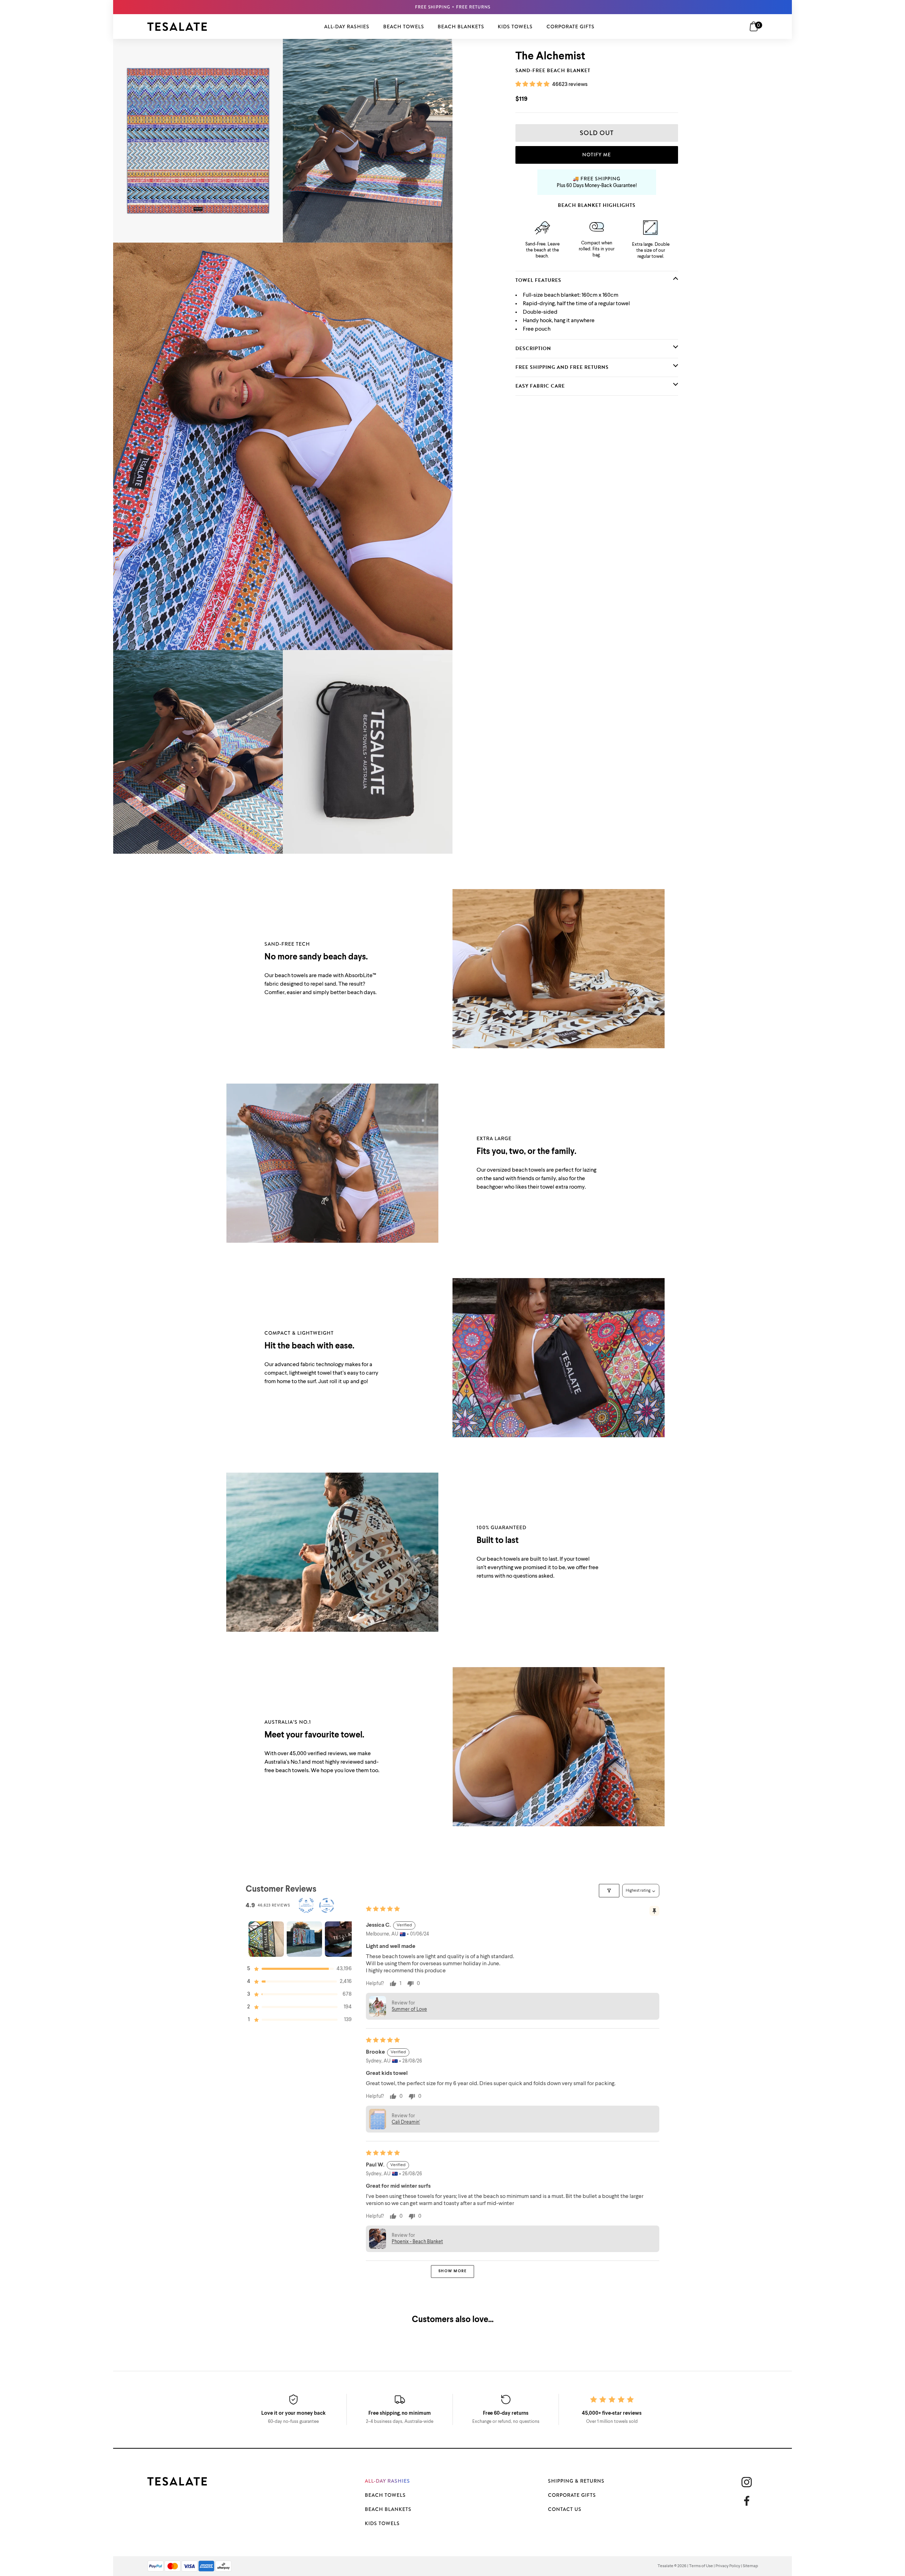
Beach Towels (385, 2495)
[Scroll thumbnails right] (343, 1939)
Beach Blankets (388, 2509)
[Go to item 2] (304, 1939)
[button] (533, 85)
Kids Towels (382, 2523)
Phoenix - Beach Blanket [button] (417, 2242)
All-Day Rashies (387, 2481)
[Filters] (609, 1891)
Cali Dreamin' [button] (406, 2122)
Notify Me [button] (597, 155)
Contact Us (565, 2509)
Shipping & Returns (576, 2481)
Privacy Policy (728, 2566)
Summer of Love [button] (409, 2009)
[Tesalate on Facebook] (749, 2501)
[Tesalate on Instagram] (747, 2482)
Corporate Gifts (572, 2495)
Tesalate (665, 2566)
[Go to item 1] (266, 1939)
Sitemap (750, 2566)
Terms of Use (701, 2566)
